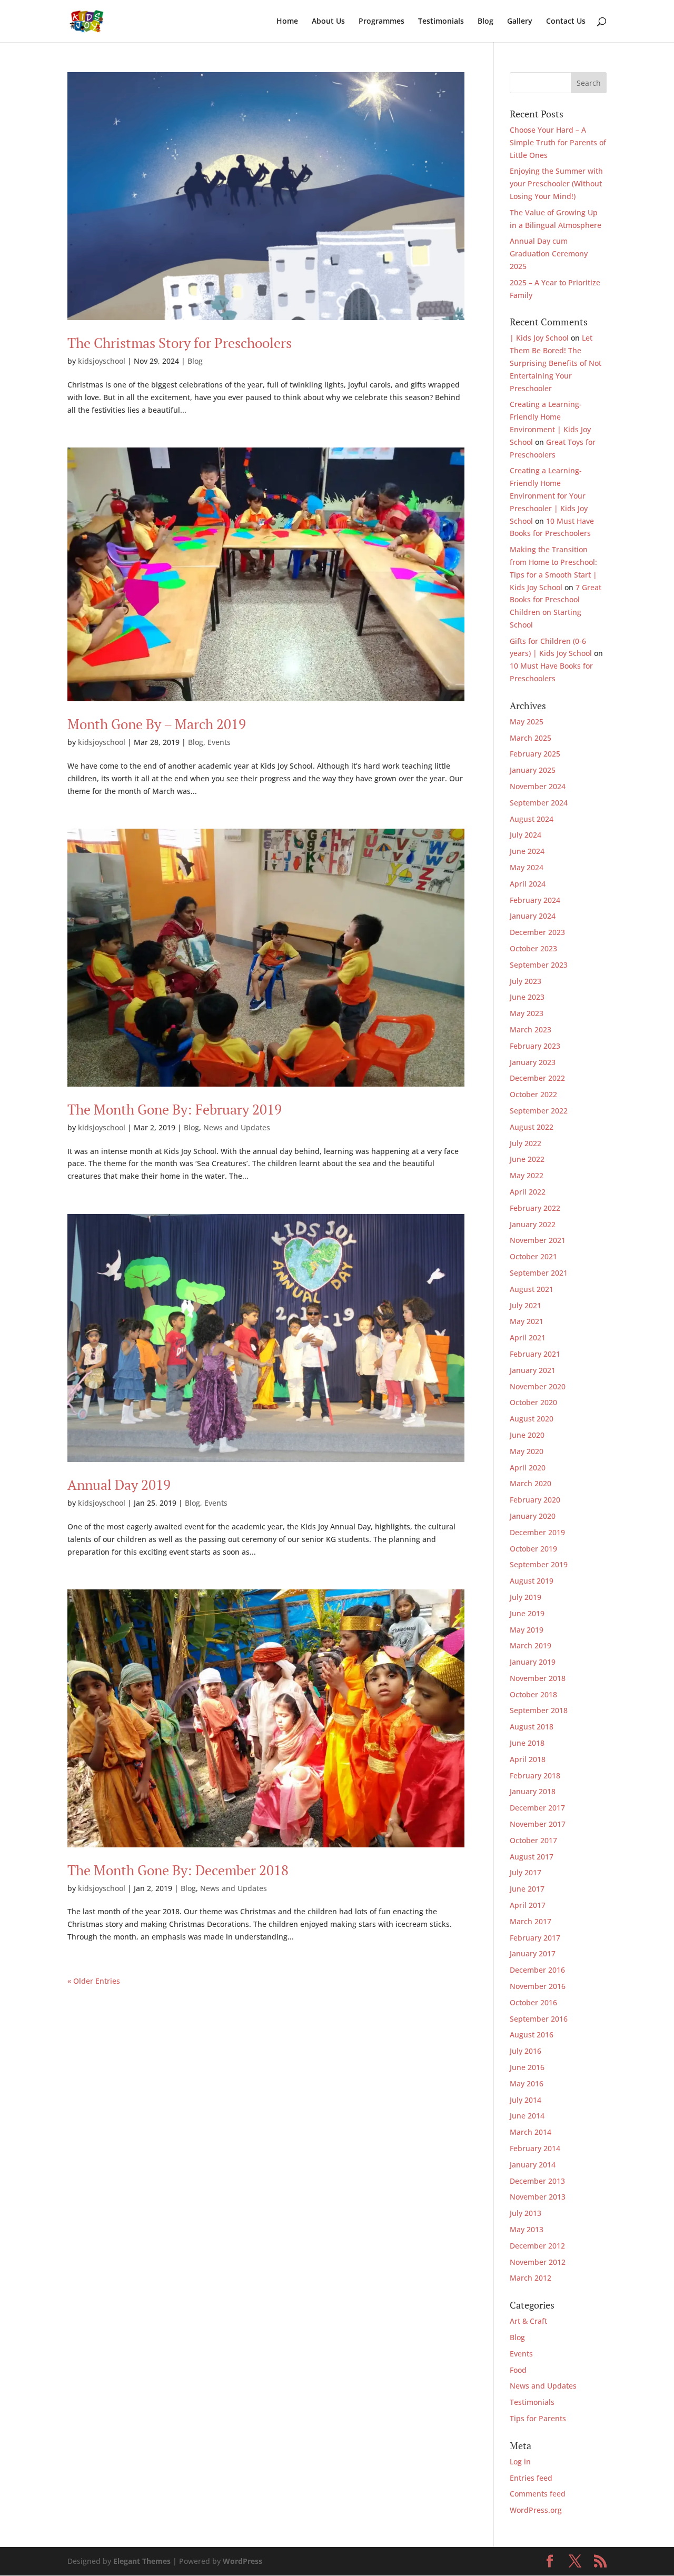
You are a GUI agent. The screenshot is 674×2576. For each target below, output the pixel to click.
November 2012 (538, 2262)
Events (219, 742)
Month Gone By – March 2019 (157, 724)
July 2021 (526, 1305)
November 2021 (538, 1240)
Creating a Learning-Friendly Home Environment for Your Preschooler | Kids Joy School (549, 495)
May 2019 (527, 1630)
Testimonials (441, 22)
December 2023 (537, 932)
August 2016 (532, 2035)
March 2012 (531, 2278)
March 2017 (531, 1921)
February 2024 (535, 900)
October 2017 (533, 1840)
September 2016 (539, 2019)
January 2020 (533, 1516)
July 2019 (526, 1597)
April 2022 (528, 1192)
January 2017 (533, 1953)
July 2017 (526, 1872)
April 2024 (528, 884)
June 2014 (527, 2116)
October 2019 (533, 1549)
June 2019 (527, 1613)
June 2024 (527, 851)
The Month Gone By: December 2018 (178, 1870)
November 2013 (538, 2197)
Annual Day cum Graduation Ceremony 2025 (549, 253)
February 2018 (535, 1776)
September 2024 (539, 803)
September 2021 (539, 1273)
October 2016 (533, 2002)
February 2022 (535, 1208)
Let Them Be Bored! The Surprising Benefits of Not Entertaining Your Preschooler (556, 363)
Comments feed (538, 2494)
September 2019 (539, 1564)
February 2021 (535, 1354)
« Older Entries (94, 1981)
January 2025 (533, 770)
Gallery (520, 22)
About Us (328, 22)
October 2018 (533, 1694)
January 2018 (533, 1791)
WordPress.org (536, 2510)
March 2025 (531, 738)
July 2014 (526, 2100)
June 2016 (527, 2067)
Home (287, 22)
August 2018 (532, 1727)
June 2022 (527, 1159)
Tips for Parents (538, 2418)
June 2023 (527, 997)
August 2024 (532, 819)
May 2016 (527, 2083)
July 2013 (526, 2213)
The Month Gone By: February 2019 (175, 1109)
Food (518, 2370)
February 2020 (535, 1500)
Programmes (381, 22)
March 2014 (531, 2132)
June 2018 (527, 1743)
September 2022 (539, 1111)
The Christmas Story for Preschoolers (180, 343)
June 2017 (527, 1889)
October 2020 (533, 1402)
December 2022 (537, 1078)
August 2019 (532, 1581)
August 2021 (532, 1289)
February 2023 (535, 1046)
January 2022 (533, 1224)
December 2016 (537, 1970)
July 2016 (526, 2051)
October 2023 (533, 948)
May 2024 (527, 867)
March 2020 (531, 1483)
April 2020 (528, 1468)
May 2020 (527, 1451)
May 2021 (527, 1321)
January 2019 (533, 1662)
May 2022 (527, 1175)
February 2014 (535, 2148)
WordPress (242, 2561)
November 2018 (538, 1678)
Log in (520, 2461)
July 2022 (526, 1143)
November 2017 (538, 1824)
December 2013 (537, 2181)
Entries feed (531, 2478)
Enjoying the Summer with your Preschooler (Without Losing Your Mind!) (556, 183)
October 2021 (533, 1256)
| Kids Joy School (539, 338)
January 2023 (533, 1062)
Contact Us (566, 22)
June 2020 (527, 1435)
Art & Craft (528, 2321)
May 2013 (527, 2229)
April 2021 (528, 1337)
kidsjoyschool (102, 361)
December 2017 (537, 1808)
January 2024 (533, 916)
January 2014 (533, 2165)
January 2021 (533, 1370)
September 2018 (539, 1710)
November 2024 (538, 786)
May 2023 (527, 1013)
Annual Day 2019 (119, 1485)
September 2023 (539, 965)
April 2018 (528, 1759)
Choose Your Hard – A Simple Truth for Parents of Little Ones (558, 142)
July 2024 (526, 835)
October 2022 (533, 1094)
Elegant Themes (142, 2561)
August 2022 (532, 1127)
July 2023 (526, 981)
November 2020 (538, 1386)
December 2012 (537, 2246)
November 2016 (538, 1986)
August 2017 (532, 1857)
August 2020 (532, 1419)
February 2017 (535, 1938)
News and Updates (237, 1127)
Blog (485, 22)
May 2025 (527, 722)
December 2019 (537, 1532)
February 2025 (535, 754)
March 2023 (531, 1030)
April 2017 (528, 1905)
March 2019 (531, 1645)
